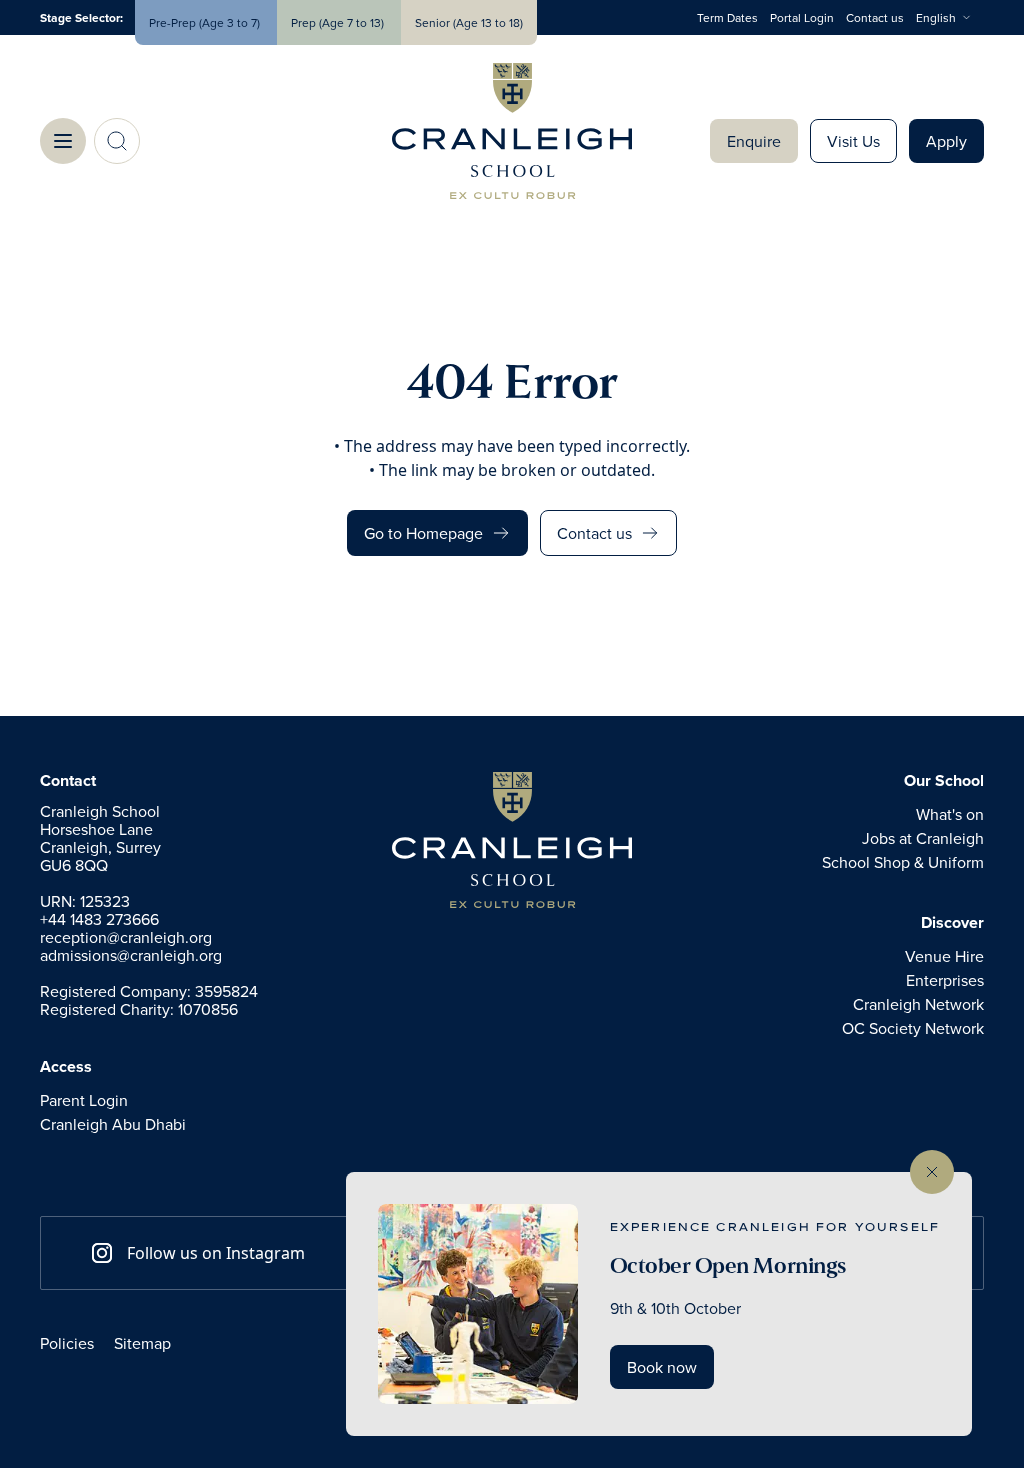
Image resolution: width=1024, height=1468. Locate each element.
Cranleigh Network (918, 1004)
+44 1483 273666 (99, 919)
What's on (950, 814)
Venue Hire (944, 956)
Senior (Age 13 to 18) (469, 22)
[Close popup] (932, 1172)
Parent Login (84, 1100)
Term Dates (727, 17)
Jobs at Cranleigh (923, 838)
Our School (944, 781)
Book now (662, 1367)
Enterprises (945, 980)
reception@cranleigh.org (126, 937)
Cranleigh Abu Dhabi (113, 1124)
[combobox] (950, 18)
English (936, 17)
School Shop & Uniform (903, 862)
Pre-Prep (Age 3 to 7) (206, 22)
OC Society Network (913, 1028)
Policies (67, 1343)
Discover (952, 923)
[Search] (117, 141)
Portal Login (802, 17)
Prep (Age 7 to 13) (339, 22)
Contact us (875, 17)
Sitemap (142, 1343)
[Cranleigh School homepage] (512, 840)
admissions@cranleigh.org (131, 955)
